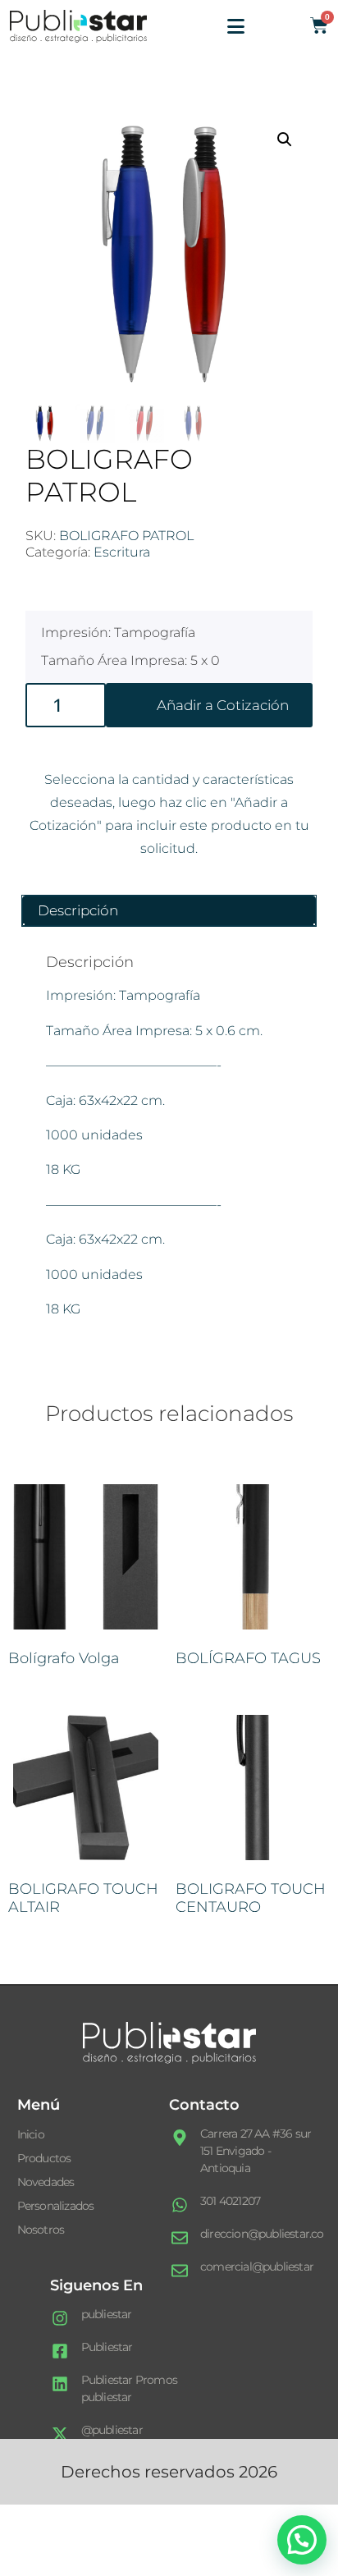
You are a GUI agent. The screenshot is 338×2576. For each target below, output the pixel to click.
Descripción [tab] (78, 910)
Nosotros (41, 2230)
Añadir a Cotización (223, 705)
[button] (285, 140)
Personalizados (56, 2206)
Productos (44, 2158)
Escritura (122, 552)
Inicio (31, 2134)
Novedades (46, 2182)
